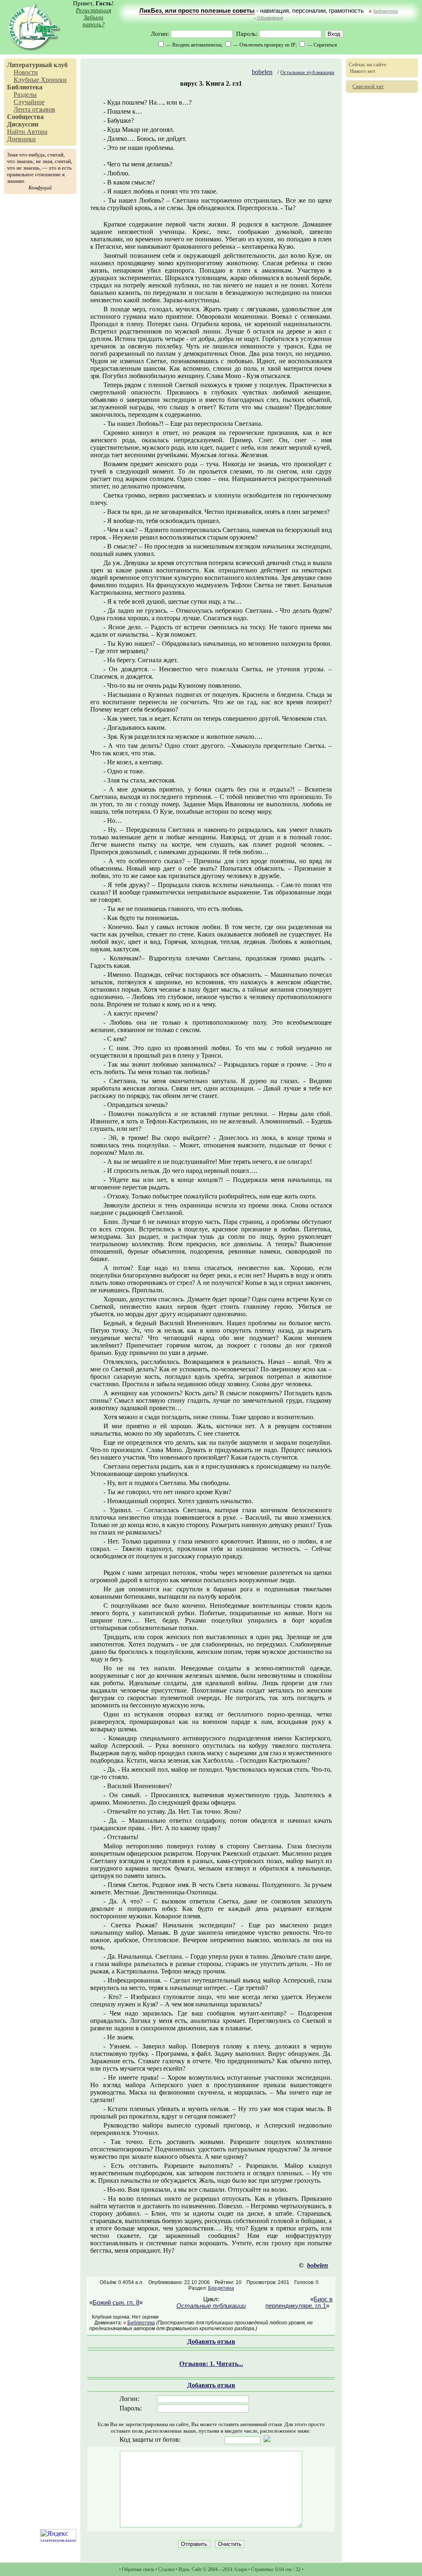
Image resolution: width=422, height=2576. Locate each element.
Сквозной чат (368, 86)
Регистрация (94, 10)
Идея (184, 2569)
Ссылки (166, 2569)
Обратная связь (138, 2569)
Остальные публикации (307, 72)
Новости (26, 72)
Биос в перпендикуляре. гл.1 (299, 2303)
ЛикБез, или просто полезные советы (197, 11)
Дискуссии (23, 124)
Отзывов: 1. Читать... (211, 2364)
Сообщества (25, 117)
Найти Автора (27, 132)
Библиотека (386, 11)
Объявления (270, 18)
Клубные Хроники (40, 80)
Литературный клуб (37, 65)
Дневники (21, 139)
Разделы (25, 95)
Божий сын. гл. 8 (116, 2303)
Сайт (197, 2569)
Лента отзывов (34, 109)
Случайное (29, 102)
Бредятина (221, 2288)
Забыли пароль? (94, 21)
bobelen (262, 72)
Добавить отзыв (211, 2341)
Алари (240, 2569)
